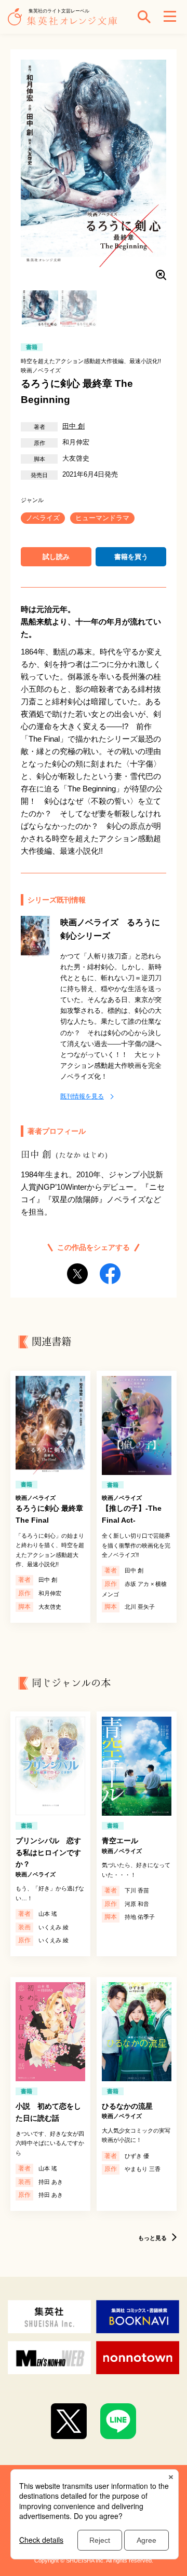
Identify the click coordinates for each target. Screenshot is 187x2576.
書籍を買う (131, 557)
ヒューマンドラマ (102, 518)
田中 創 (74, 426)
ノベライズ (43, 518)
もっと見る (152, 2238)
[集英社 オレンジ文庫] (65, 22)
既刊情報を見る (82, 1096)
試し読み (56, 557)
